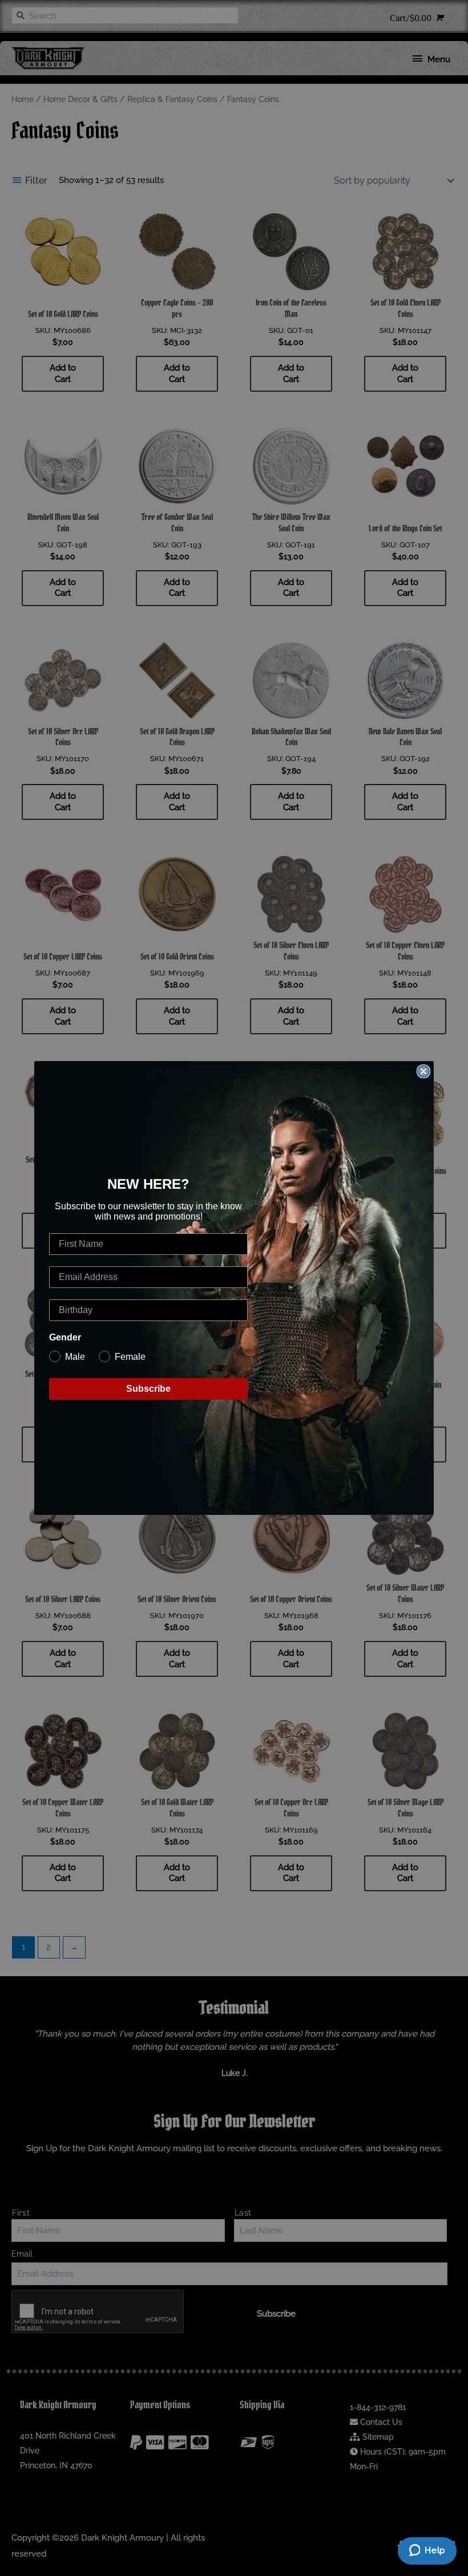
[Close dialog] (423, 1071)
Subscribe (148, 1389)
